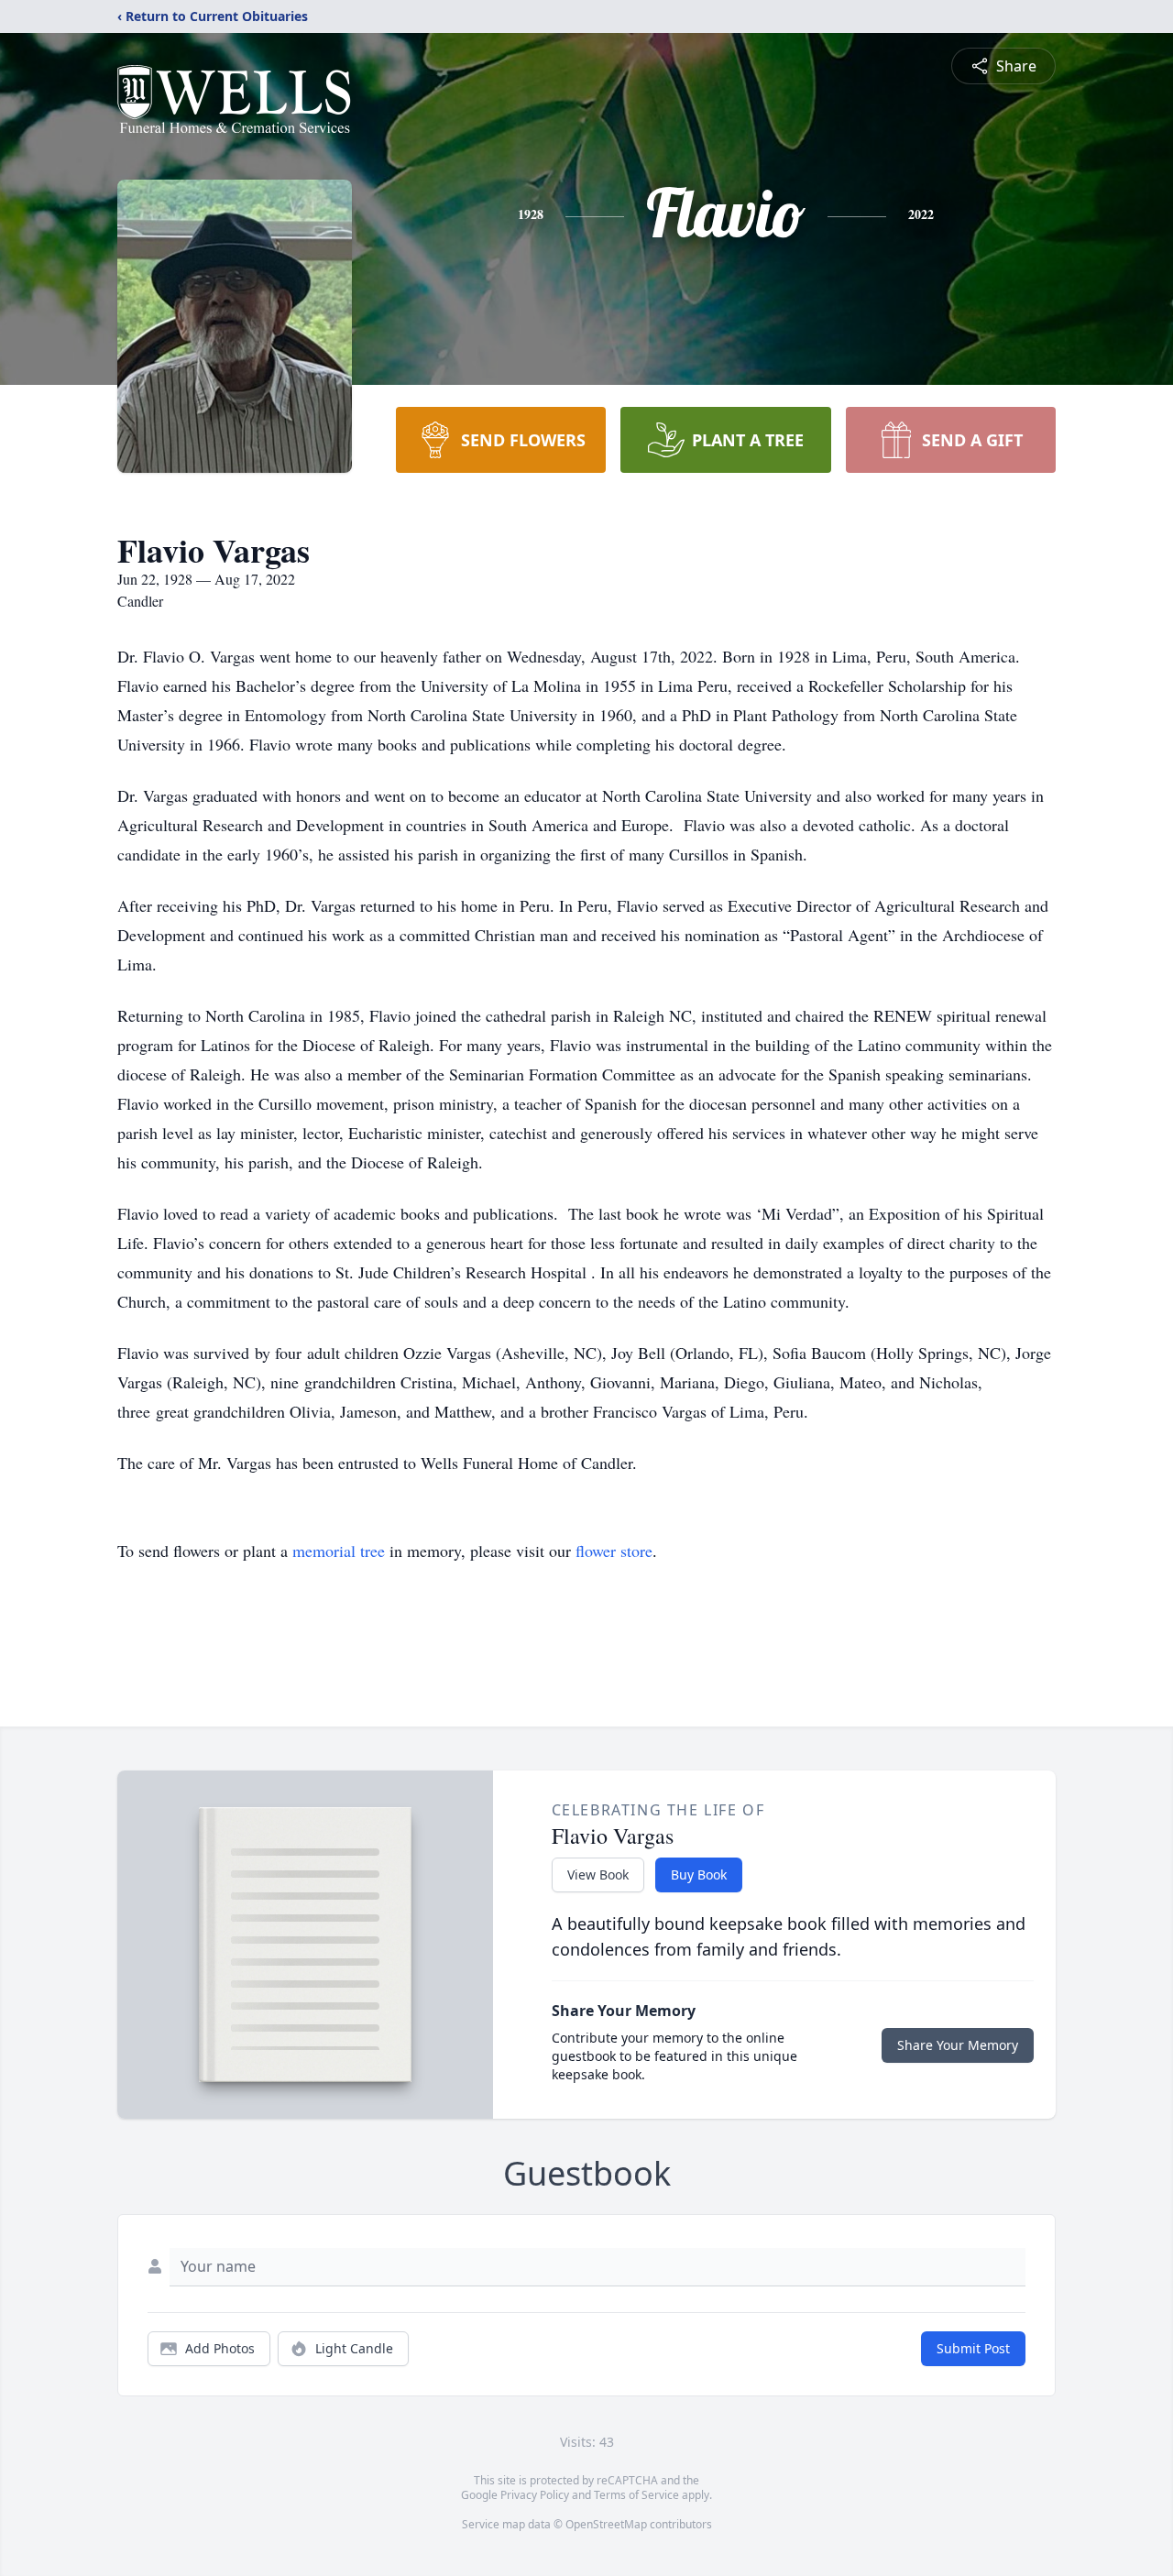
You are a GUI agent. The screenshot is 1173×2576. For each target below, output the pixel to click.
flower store (614, 1551)
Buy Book (699, 1874)
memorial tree (339, 1551)
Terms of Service (636, 2495)
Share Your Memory (958, 2045)
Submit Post (973, 2348)
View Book (598, 1874)
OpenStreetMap (606, 2524)
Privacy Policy (535, 2495)
